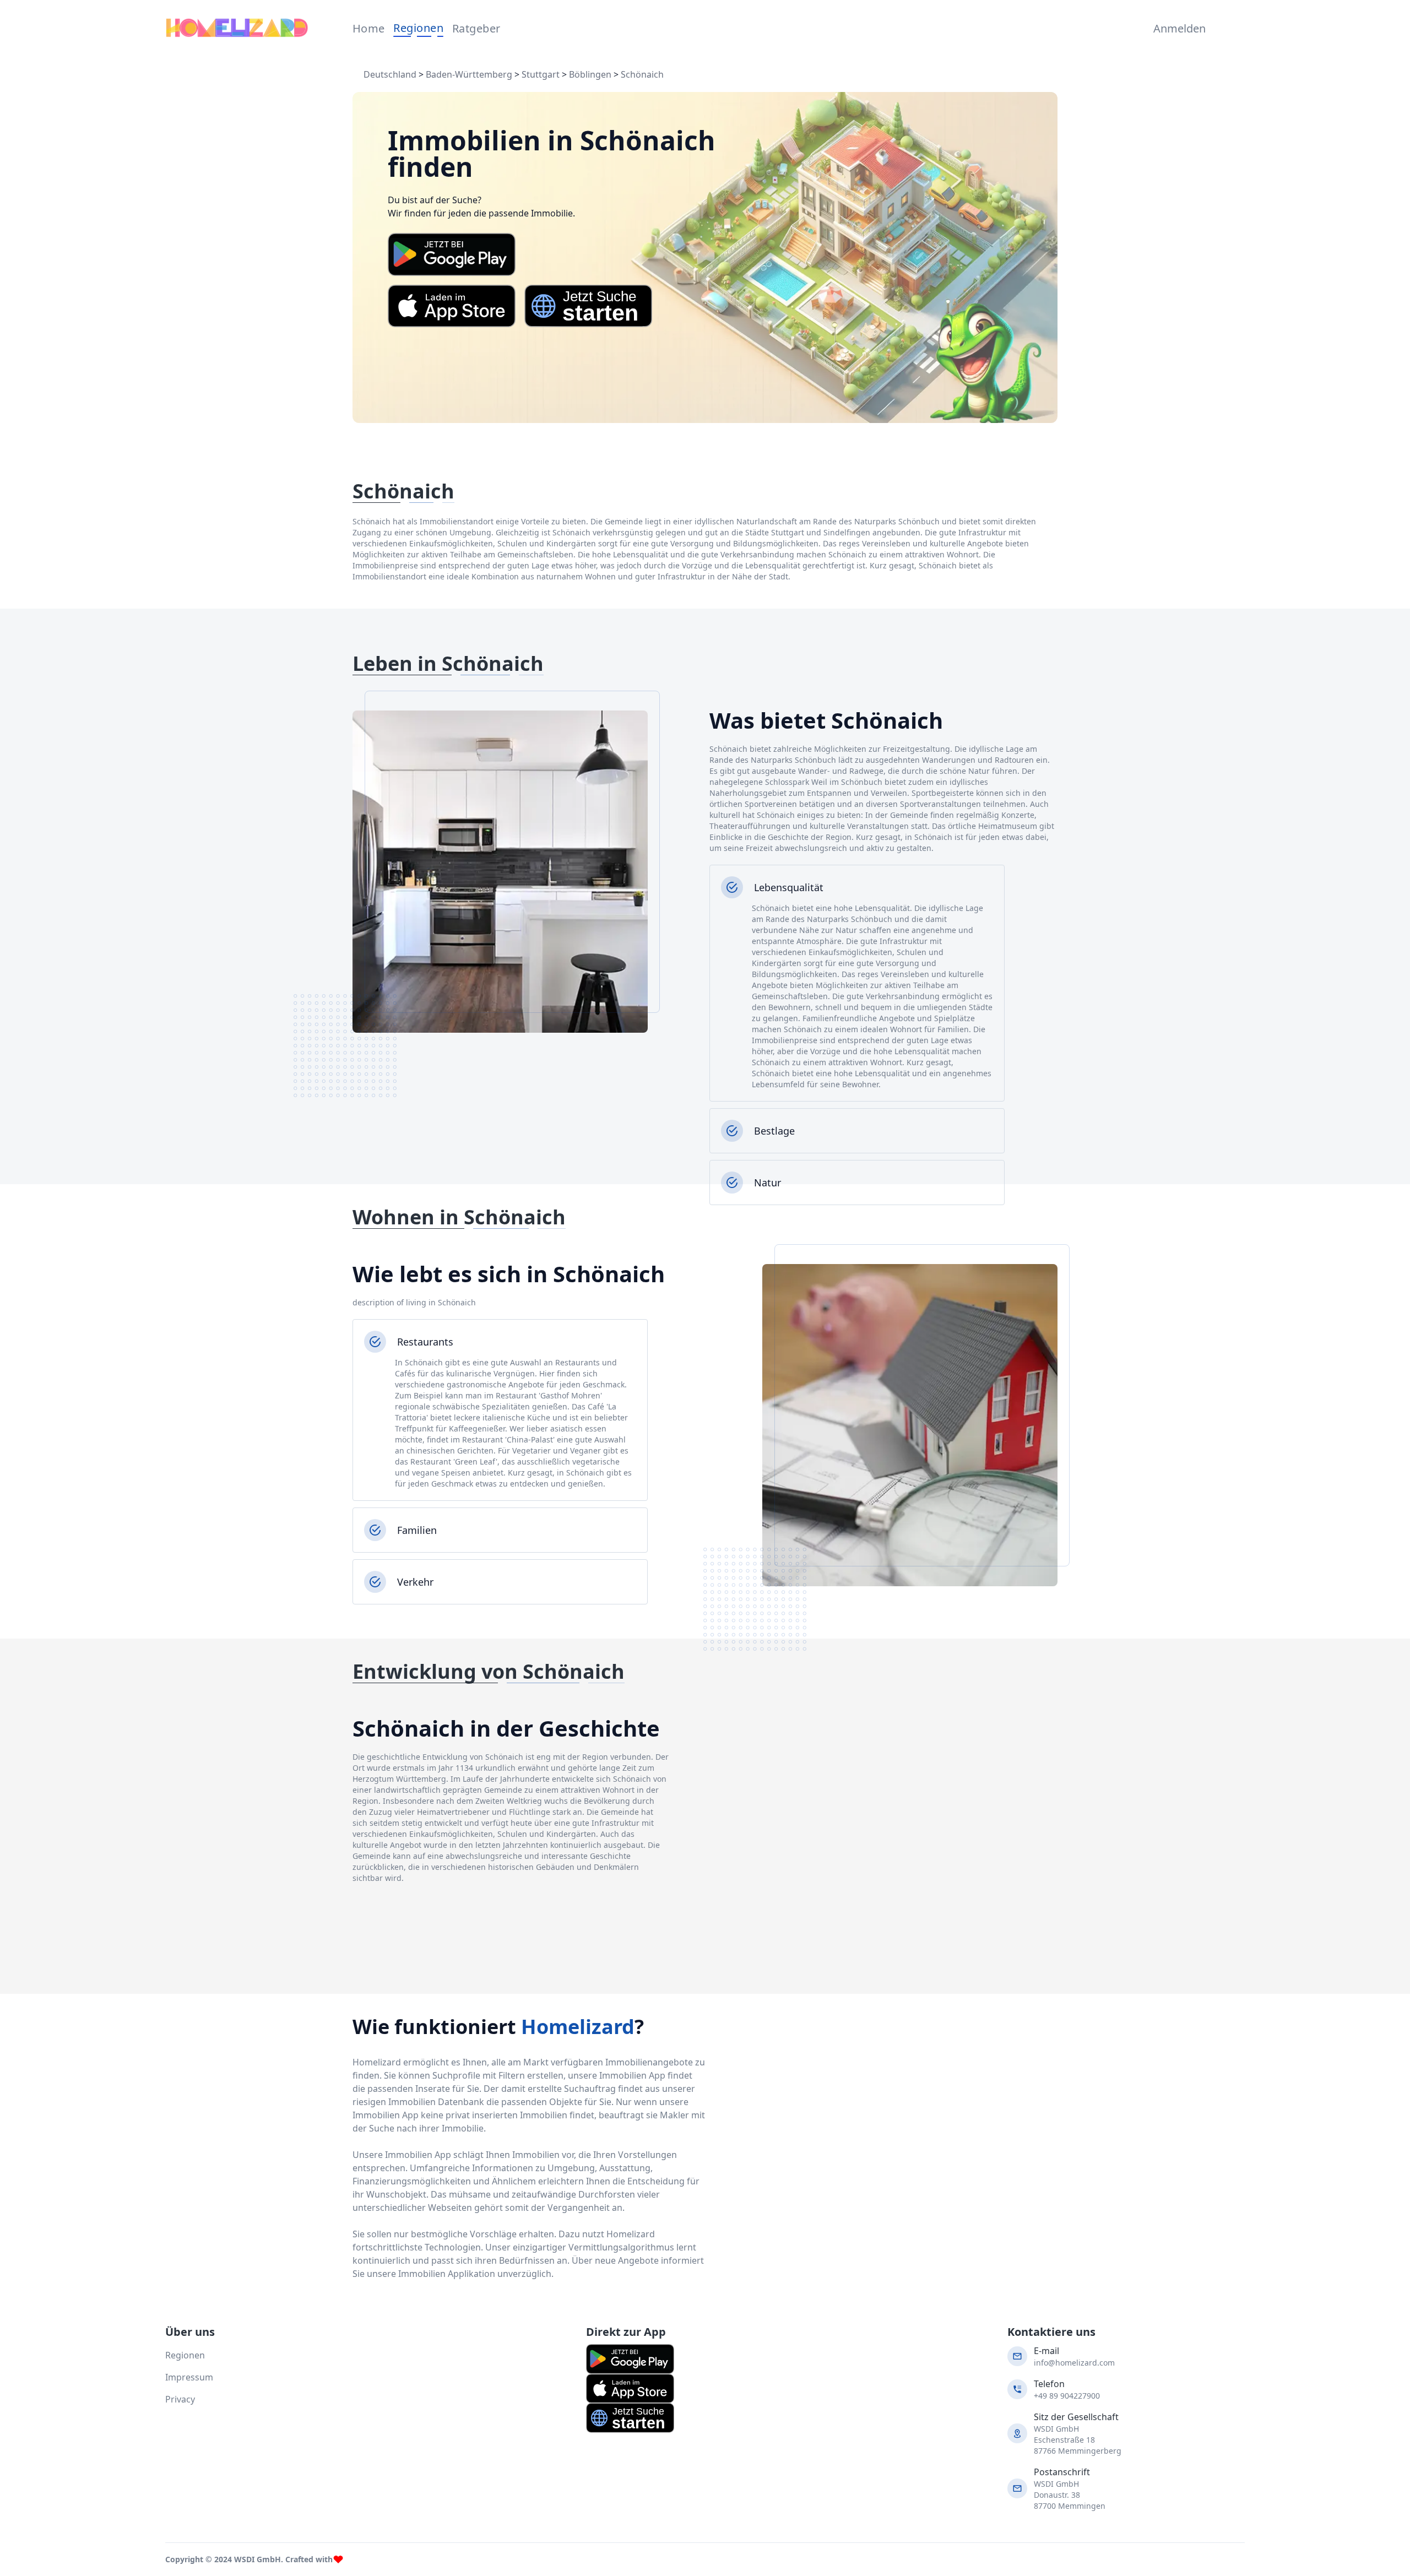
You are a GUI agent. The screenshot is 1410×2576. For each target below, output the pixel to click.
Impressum (189, 2377)
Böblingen (590, 74)
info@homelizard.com (1074, 2363)
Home (369, 28)
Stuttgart (541, 74)
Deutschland (390, 74)
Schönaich (642, 74)
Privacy (180, 2399)
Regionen (418, 28)
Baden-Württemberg (469, 74)
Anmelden (1177, 28)
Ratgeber (476, 28)
